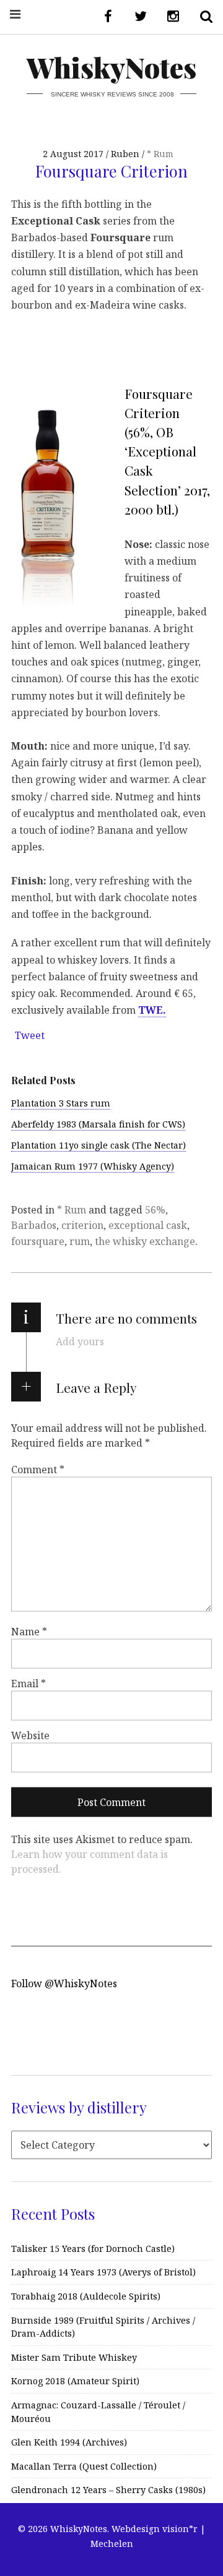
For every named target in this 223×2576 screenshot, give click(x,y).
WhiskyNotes (111, 67)
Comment (38, 1470)
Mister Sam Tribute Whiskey (74, 2357)
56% (155, 1210)
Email (28, 1683)
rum (80, 1241)
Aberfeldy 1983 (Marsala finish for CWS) (98, 1124)
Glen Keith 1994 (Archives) (69, 2442)
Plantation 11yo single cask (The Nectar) (98, 1145)
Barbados (34, 1225)
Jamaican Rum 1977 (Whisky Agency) (93, 1166)
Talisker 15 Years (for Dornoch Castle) (93, 2249)
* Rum (160, 154)
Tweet (30, 1035)
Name (29, 1631)
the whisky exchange (145, 1241)
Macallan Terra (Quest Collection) (84, 2466)
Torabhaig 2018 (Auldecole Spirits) (86, 2296)
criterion (82, 1225)
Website (30, 1735)
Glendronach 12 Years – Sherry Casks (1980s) (108, 2490)
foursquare (38, 1241)
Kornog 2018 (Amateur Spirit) (75, 2381)
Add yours (80, 1341)
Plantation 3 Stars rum (61, 1103)
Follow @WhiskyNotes (64, 1983)
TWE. (152, 1010)
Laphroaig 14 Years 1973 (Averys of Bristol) (103, 2272)
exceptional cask (148, 1225)
